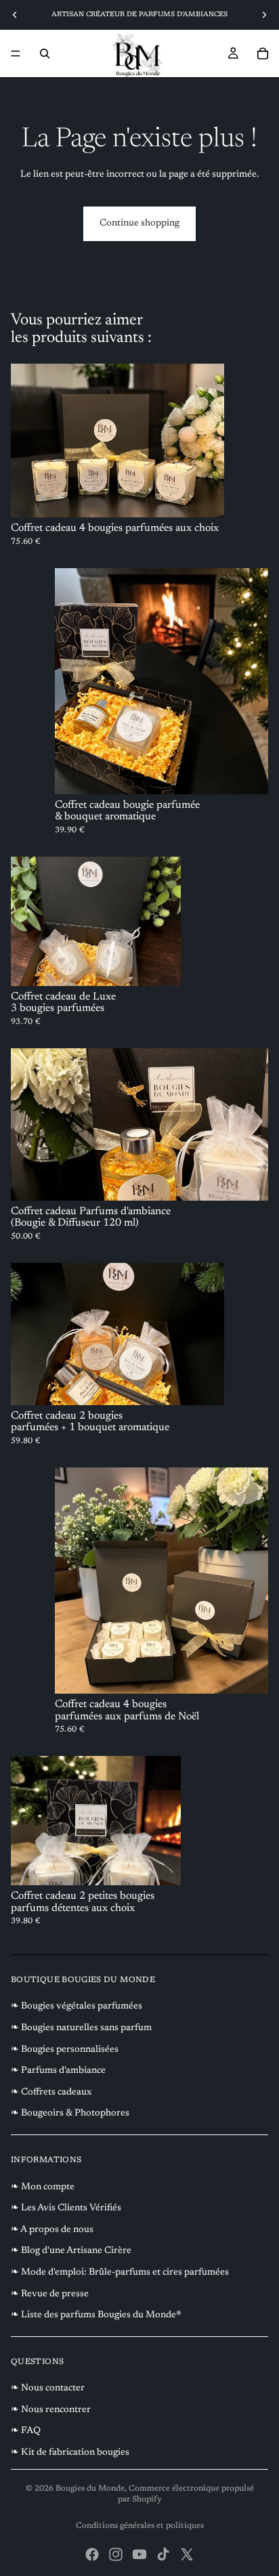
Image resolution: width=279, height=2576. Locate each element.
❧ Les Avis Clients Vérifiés (66, 2208)
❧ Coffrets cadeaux (51, 2092)
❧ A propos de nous (52, 2230)
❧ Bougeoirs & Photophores (70, 2113)
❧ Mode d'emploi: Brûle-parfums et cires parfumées (120, 2273)
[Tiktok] (163, 2554)
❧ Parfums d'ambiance (58, 2071)
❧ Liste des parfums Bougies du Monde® (96, 2315)
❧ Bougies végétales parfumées (77, 2006)
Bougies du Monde (90, 2489)
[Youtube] (139, 2554)
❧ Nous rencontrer (51, 2410)
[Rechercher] (45, 53)
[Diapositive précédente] (15, 15)
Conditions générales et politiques (140, 2526)
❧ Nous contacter (48, 2388)
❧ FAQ (26, 2431)
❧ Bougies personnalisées (65, 2050)
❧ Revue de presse (50, 2294)
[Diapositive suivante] (264, 15)
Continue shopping (139, 223)
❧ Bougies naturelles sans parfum (81, 2028)
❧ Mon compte (43, 2187)
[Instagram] (116, 2554)
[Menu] (16, 53)
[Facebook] (92, 2554)
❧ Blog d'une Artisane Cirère (71, 2251)
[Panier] (263, 53)
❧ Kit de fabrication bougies (70, 2453)
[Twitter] (187, 2554)
